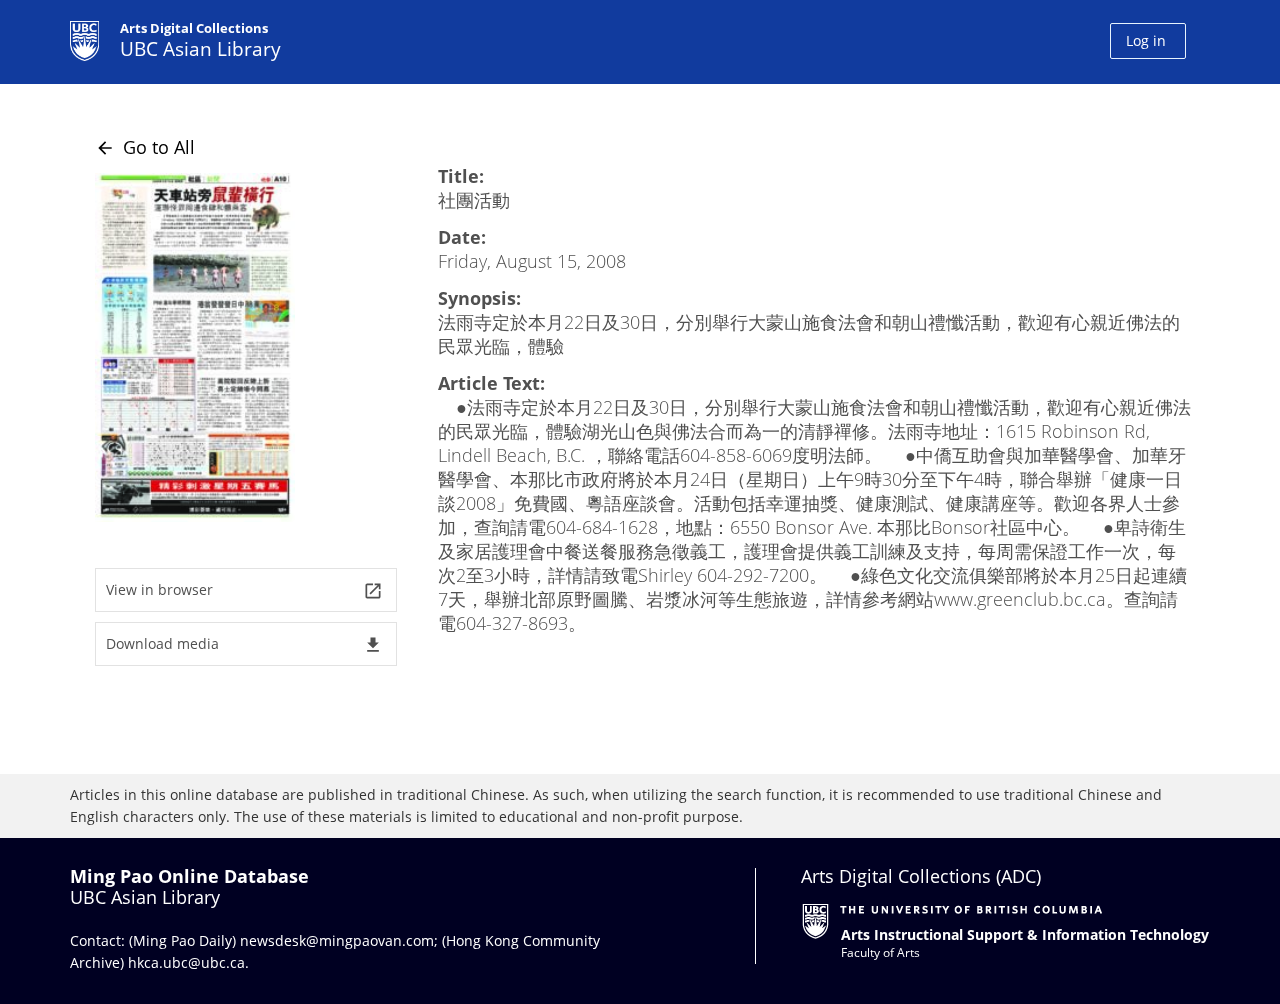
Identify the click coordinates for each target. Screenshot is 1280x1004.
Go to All (145, 147)
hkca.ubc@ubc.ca (186, 962)
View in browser (244, 590)
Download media (244, 644)
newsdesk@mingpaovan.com (337, 940)
